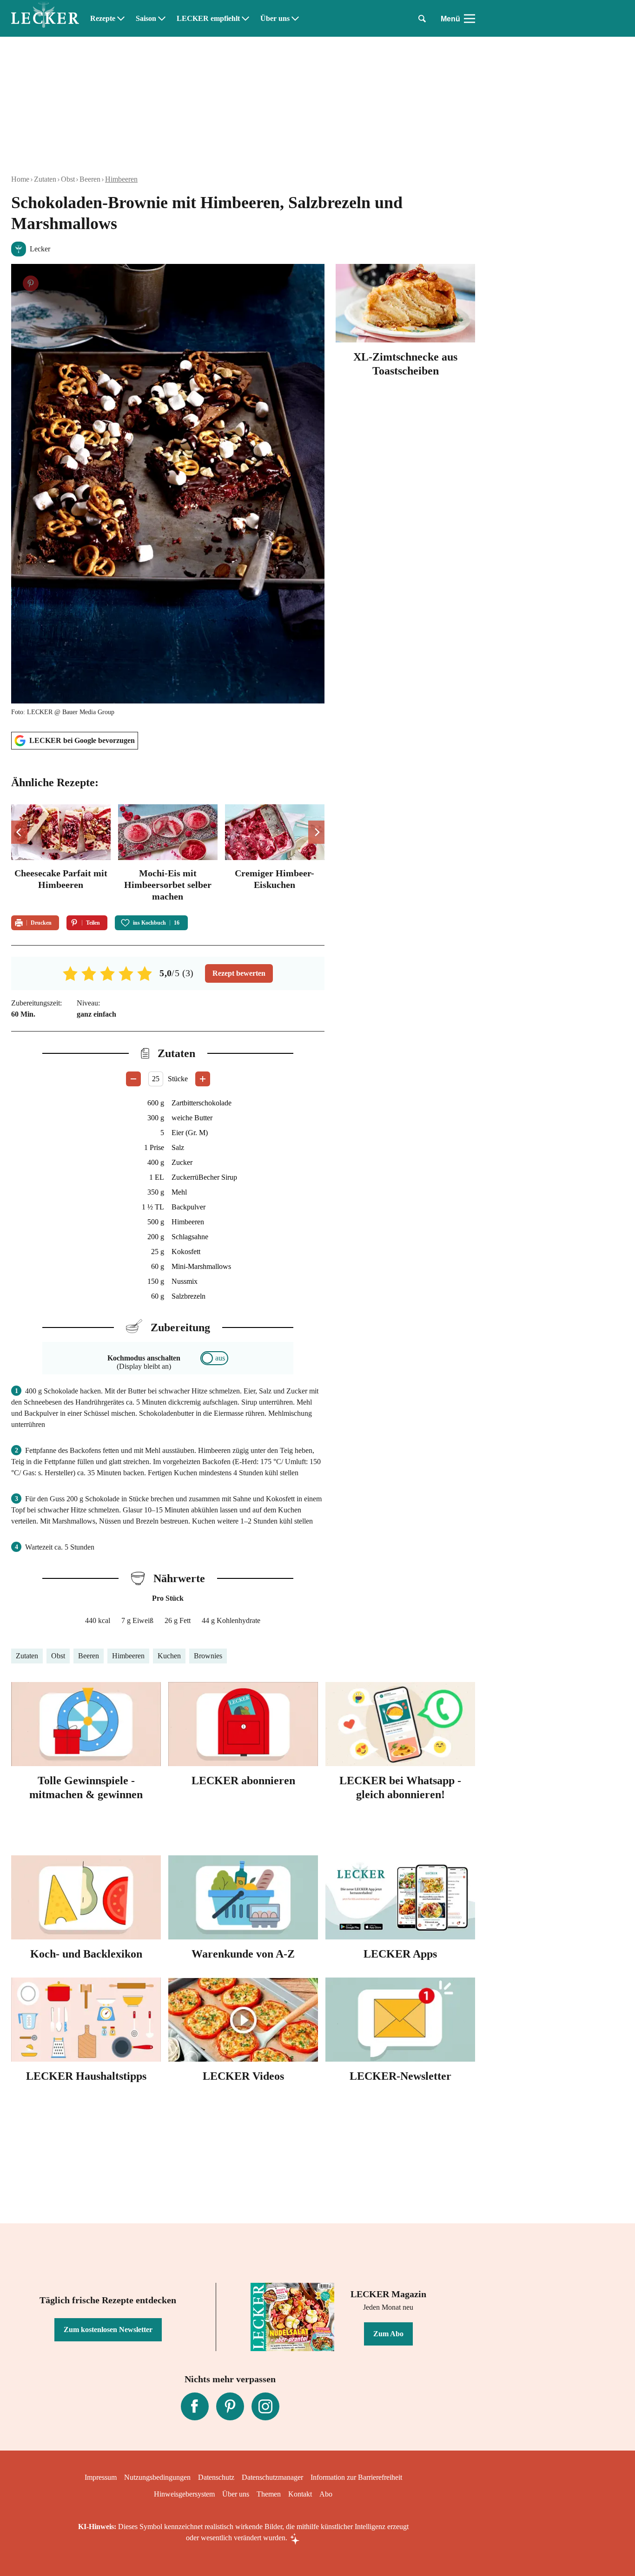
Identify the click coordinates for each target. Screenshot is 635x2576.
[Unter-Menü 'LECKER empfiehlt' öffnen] (245, 19)
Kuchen (169, 1656)
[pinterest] (230, 2406)
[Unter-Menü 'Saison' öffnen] (162, 19)
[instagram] (265, 2406)
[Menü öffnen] (470, 19)
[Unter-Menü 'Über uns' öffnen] (295, 19)
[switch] (214, 1358)
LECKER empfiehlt (208, 19)
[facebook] (195, 2406)
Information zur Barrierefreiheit (356, 2477)
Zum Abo (388, 2334)
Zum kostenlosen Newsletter (108, 2330)
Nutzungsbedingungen (157, 2477)
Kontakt (300, 2494)
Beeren (90, 179)
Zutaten (45, 179)
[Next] (316, 832)
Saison (146, 19)
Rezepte (103, 19)
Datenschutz (216, 2477)
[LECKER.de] (45, 19)
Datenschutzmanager (272, 2477)
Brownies (208, 1656)
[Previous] (19, 832)
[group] (168, 854)
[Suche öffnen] (422, 19)
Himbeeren (121, 179)
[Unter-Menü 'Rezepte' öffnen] (121, 19)
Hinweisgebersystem (184, 2494)
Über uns (275, 19)
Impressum (101, 2477)
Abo (326, 2494)
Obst (68, 179)
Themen (269, 2494)
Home (20, 179)
